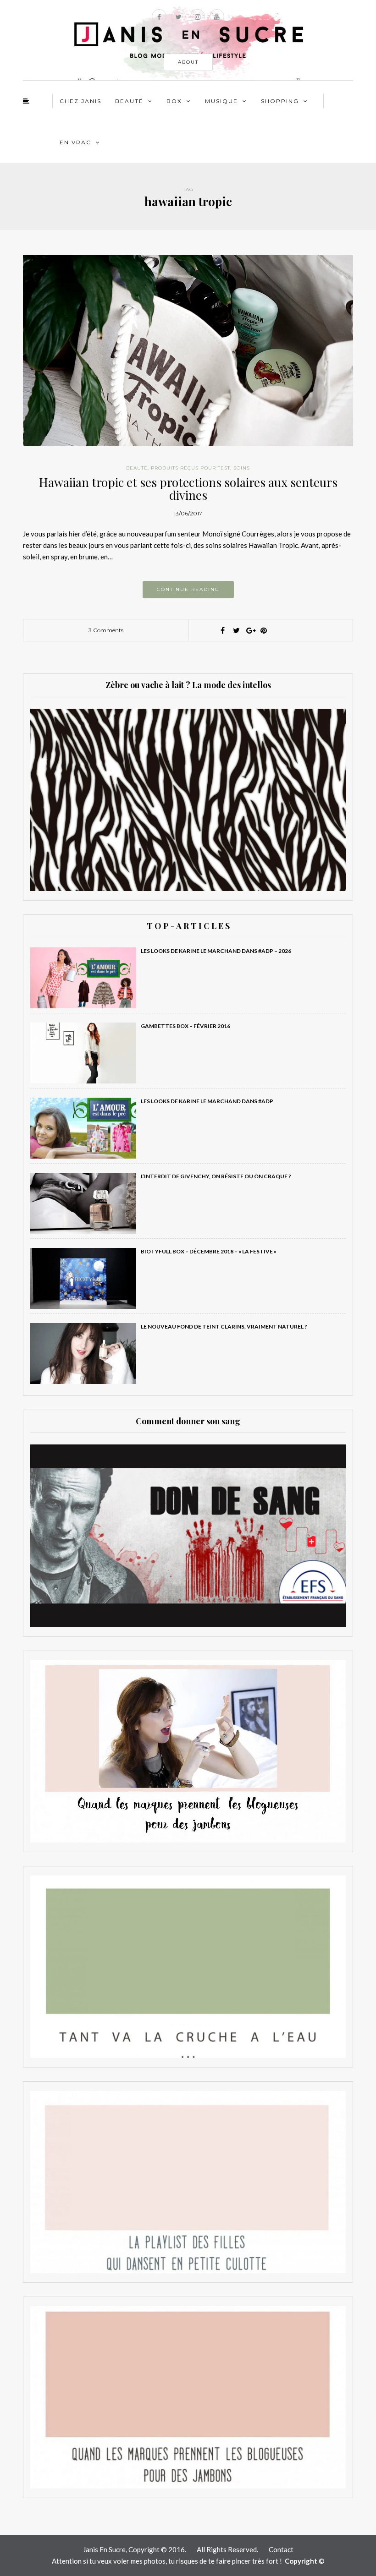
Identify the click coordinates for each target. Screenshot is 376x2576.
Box (174, 101)
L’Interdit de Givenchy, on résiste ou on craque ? (216, 1176)
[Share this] (222, 630)
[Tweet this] (236, 630)
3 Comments (106, 630)
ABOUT (188, 62)
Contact (281, 2549)
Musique (221, 101)
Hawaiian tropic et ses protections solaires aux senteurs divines (188, 489)
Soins (242, 468)
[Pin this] (264, 630)
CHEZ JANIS (80, 101)
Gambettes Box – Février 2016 (185, 1026)
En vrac (75, 142)
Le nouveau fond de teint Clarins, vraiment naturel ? (224, 1326)
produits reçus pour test (191, 468)
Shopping (280, 101)
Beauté (129, 101)
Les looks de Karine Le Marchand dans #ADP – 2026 (216, 951)
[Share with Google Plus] (250, 630)
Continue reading (188, 589)
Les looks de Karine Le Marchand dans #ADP (207, 1101)
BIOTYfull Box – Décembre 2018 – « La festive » (209, 1251)
